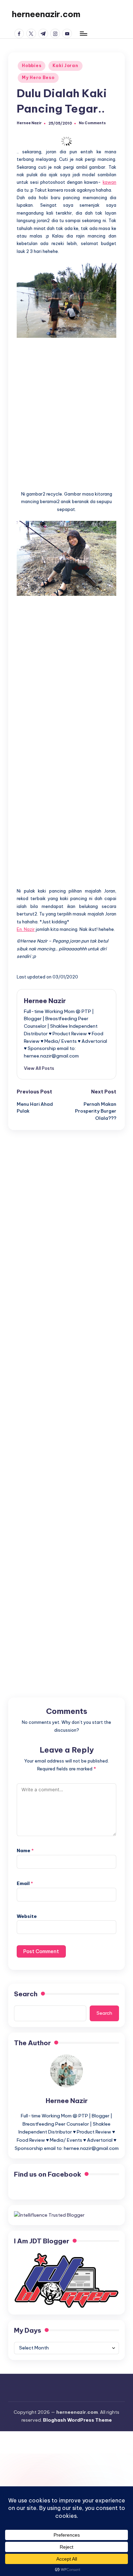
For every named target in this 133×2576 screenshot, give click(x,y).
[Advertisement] (66, 410)
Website (27, 1916)
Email (25, 1883)
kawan (109, 182)
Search (26, 1994)
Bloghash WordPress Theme (77, 2420)
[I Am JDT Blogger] (66, 2280)
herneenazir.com (46, 14)
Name (25, 1850)
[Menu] (83, 33)
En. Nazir (26, 929)
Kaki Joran (65, 66)
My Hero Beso (38, 78)
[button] (39, 1068)
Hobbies (32, 66)
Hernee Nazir (45, 1001)
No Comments (92, 123)
